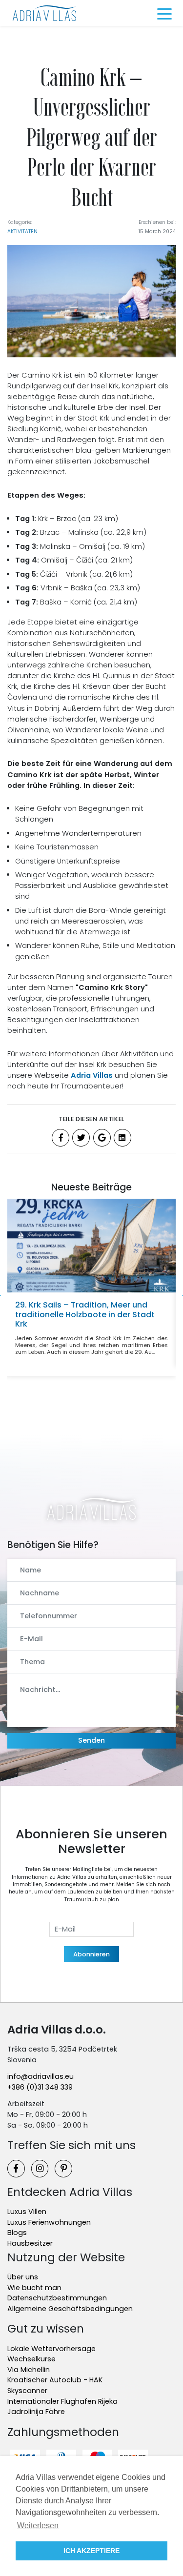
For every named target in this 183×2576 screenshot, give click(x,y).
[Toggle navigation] (164, 13)
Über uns (23, 2277)
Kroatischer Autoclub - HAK (55, 2380)
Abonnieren (91, 1954)
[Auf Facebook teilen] (61, 1138)
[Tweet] (81, 1138)
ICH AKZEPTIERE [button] (91, 2551)
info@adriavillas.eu (41, 2076)
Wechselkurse (31, 2359)
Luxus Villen (27, 2212)
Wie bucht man (34, 2288)
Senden (91, 1740)
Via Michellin (29, 2370)
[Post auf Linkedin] (122, 1138)
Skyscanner (27, 2391)
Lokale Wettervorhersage (51, 2349)
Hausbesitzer (30, 2243)
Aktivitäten (22, 231)
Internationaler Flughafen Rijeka (62, 2401)
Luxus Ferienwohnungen (49, 2222)
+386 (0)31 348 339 (40, 2087)
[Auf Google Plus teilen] (102, 1138)
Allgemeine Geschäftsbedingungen (70, 2309)
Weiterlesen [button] (38, 2526)
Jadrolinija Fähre (36, 2412)
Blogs (17, 2233)
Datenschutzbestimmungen (57, 2298)
